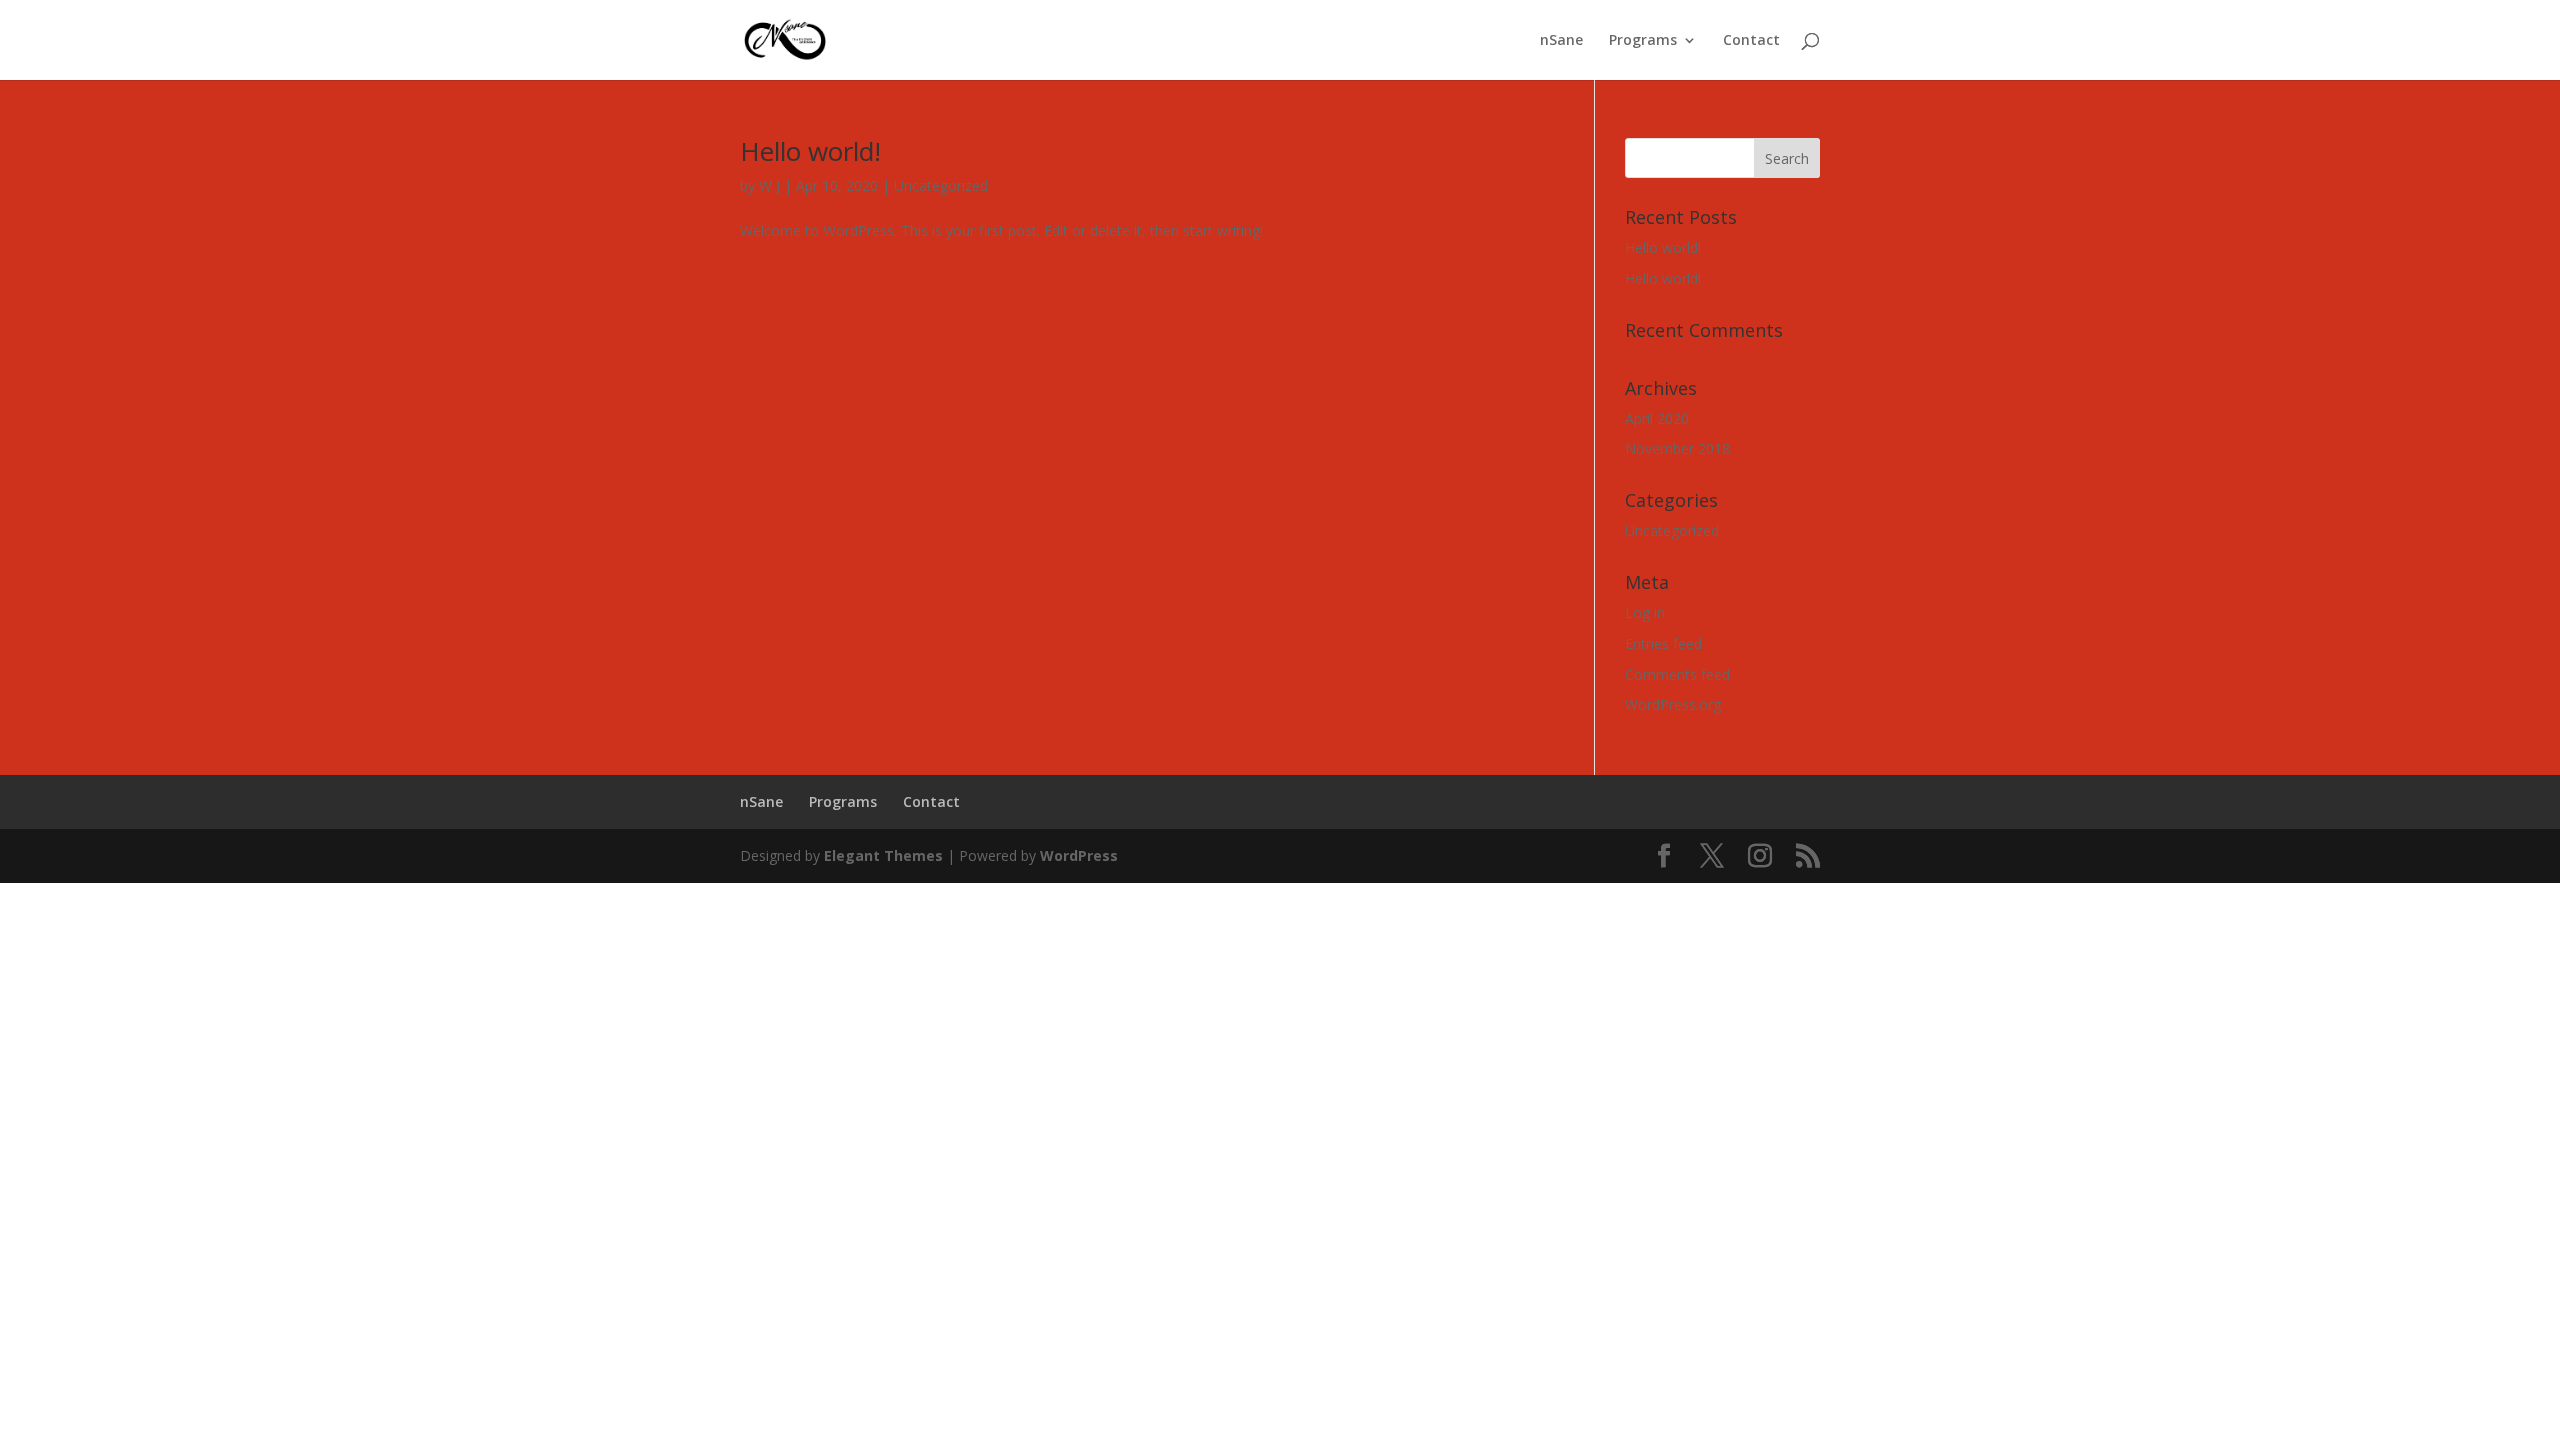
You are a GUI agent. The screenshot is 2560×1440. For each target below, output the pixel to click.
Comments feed (1677, 674)
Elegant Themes (883, 855)
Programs (1643, 41)
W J (769, 185)
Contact (1751, 41)
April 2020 (1657, 418)
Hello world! (810, 151)
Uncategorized (941, 185)
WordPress (1079, 855)
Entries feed (1663, 643)
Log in (1645, 612)
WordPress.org (1673, 704)
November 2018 (1677, 448)
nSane (1561, 41)
